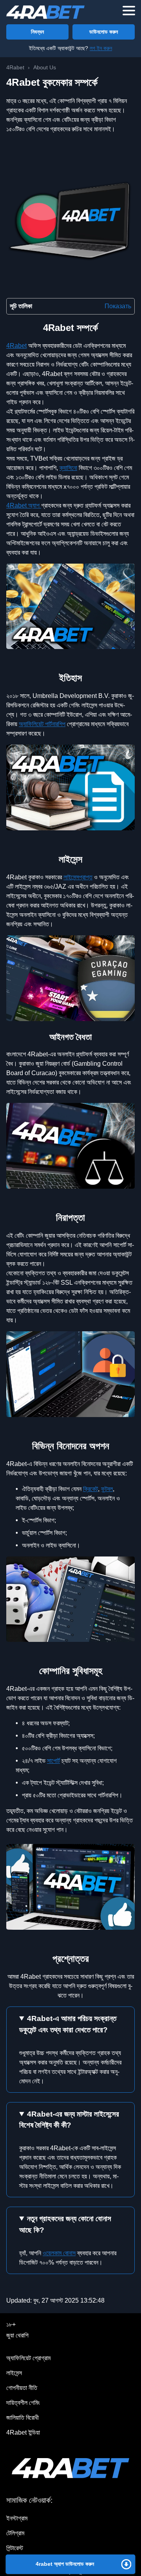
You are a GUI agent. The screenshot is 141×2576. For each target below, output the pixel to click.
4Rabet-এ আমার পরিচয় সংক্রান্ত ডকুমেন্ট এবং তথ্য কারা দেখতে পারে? (68, 2024)
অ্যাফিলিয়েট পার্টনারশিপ (42, 724)
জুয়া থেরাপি (17, 2335)
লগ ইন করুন (101, 48)
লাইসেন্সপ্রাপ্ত (78, 877)
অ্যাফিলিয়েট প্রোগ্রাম (28, 2358)
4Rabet (16, 346)
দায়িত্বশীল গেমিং (23, 2403)
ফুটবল (107, 1489)
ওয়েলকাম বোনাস (59, 2253)
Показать (118, 306)
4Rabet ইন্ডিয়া (23, 2432)
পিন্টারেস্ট (15, 2548)
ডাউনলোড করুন (104, 32)
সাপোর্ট (53, 1761)
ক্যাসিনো (68, 468)
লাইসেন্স (14, 2373)
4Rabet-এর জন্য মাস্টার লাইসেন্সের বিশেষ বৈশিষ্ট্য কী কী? (69, 2120)
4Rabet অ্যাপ (24, 505)
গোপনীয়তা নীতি (22, 2388)
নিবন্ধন (37, 32)
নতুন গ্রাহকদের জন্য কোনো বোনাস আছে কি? (65, 2224)
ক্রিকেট (90, 1489)
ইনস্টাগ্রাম (17, 2518)
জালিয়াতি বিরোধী (23, 2418)
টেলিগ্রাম (15, 2533)
